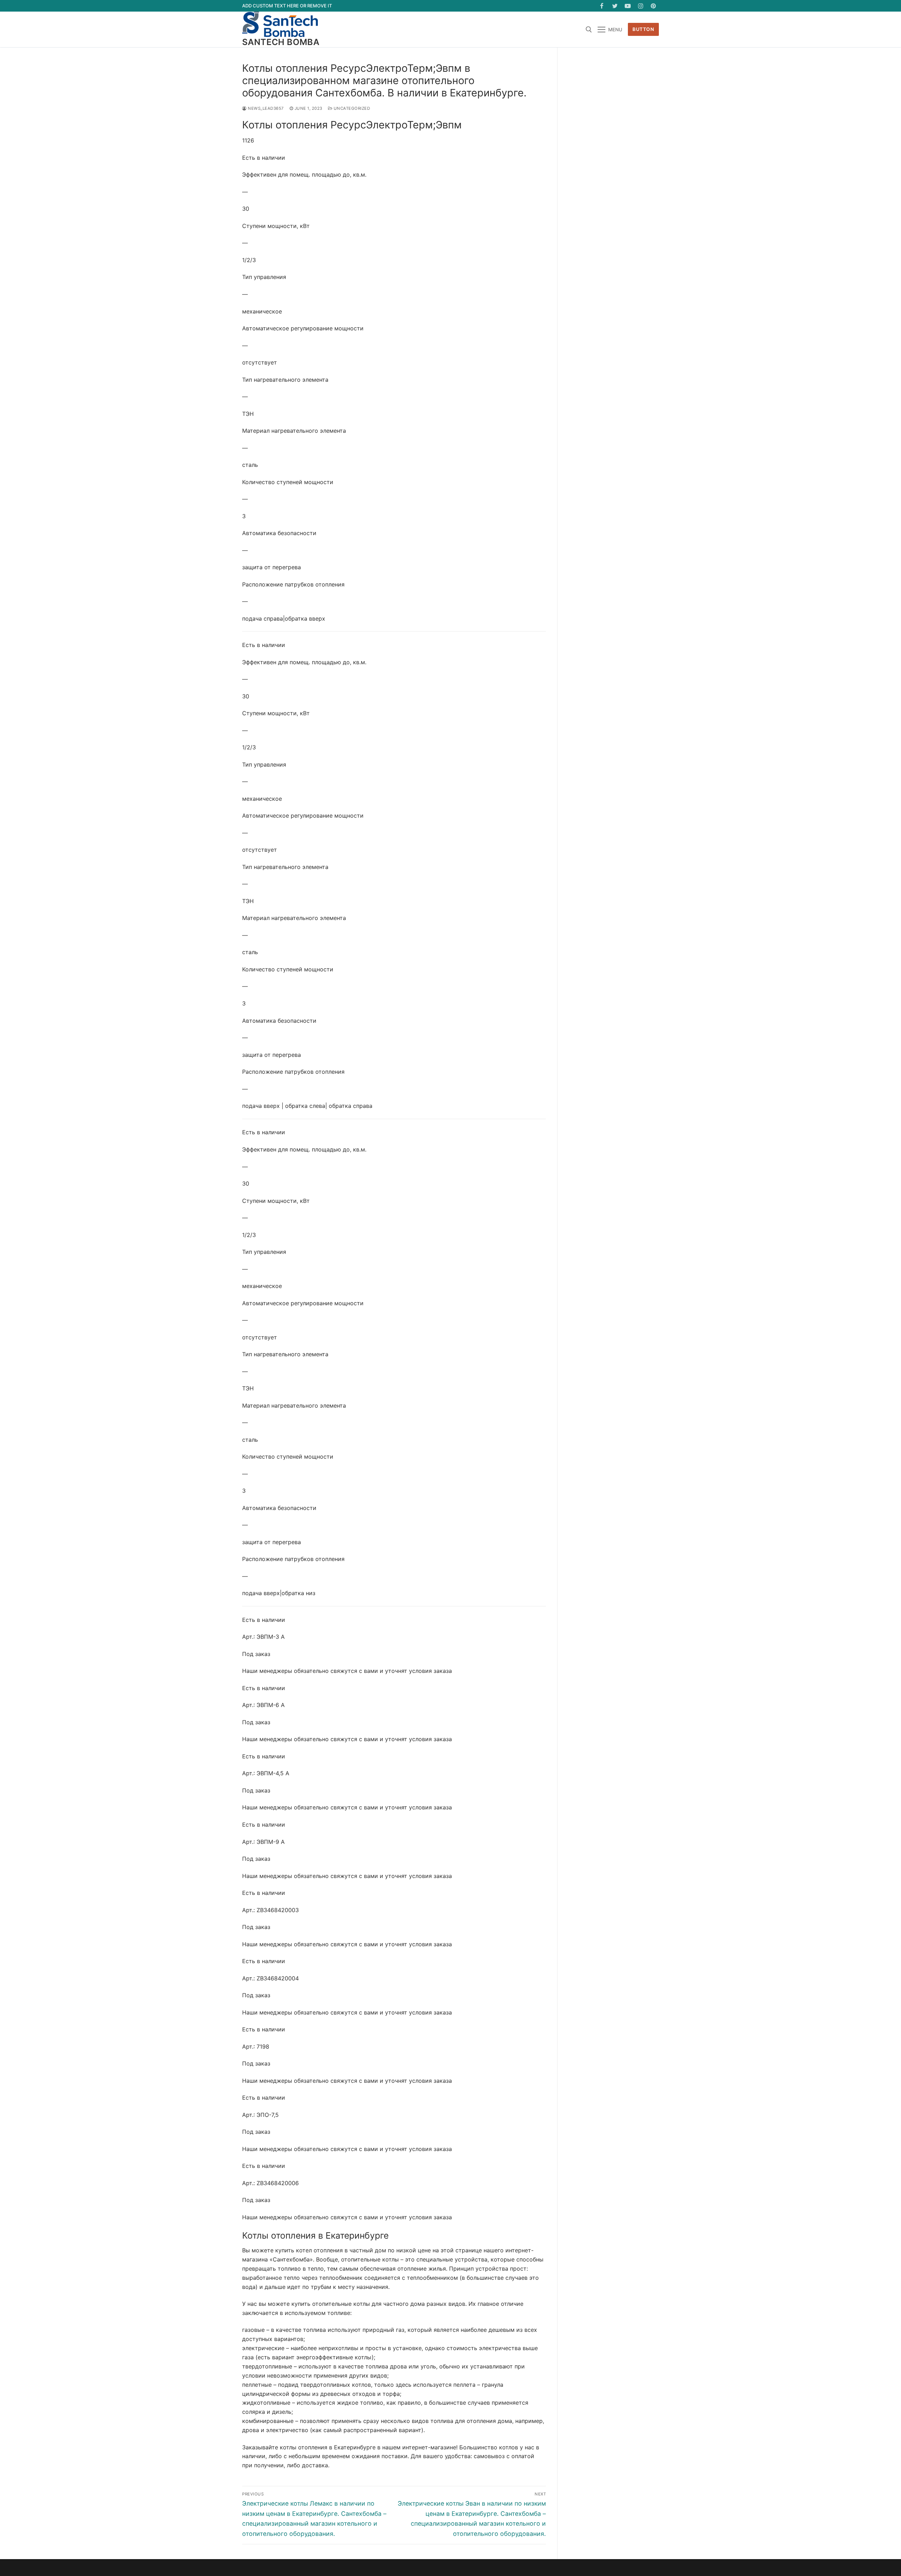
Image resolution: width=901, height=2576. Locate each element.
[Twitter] (615, 6)
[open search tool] (589, 30)
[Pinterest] (653, 6)
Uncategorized (351, 108)
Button (643, 29)
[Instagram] (641, 6)
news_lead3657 (265, 108)
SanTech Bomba (281, 42)
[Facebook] (602, 6)
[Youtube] (628, 6)
